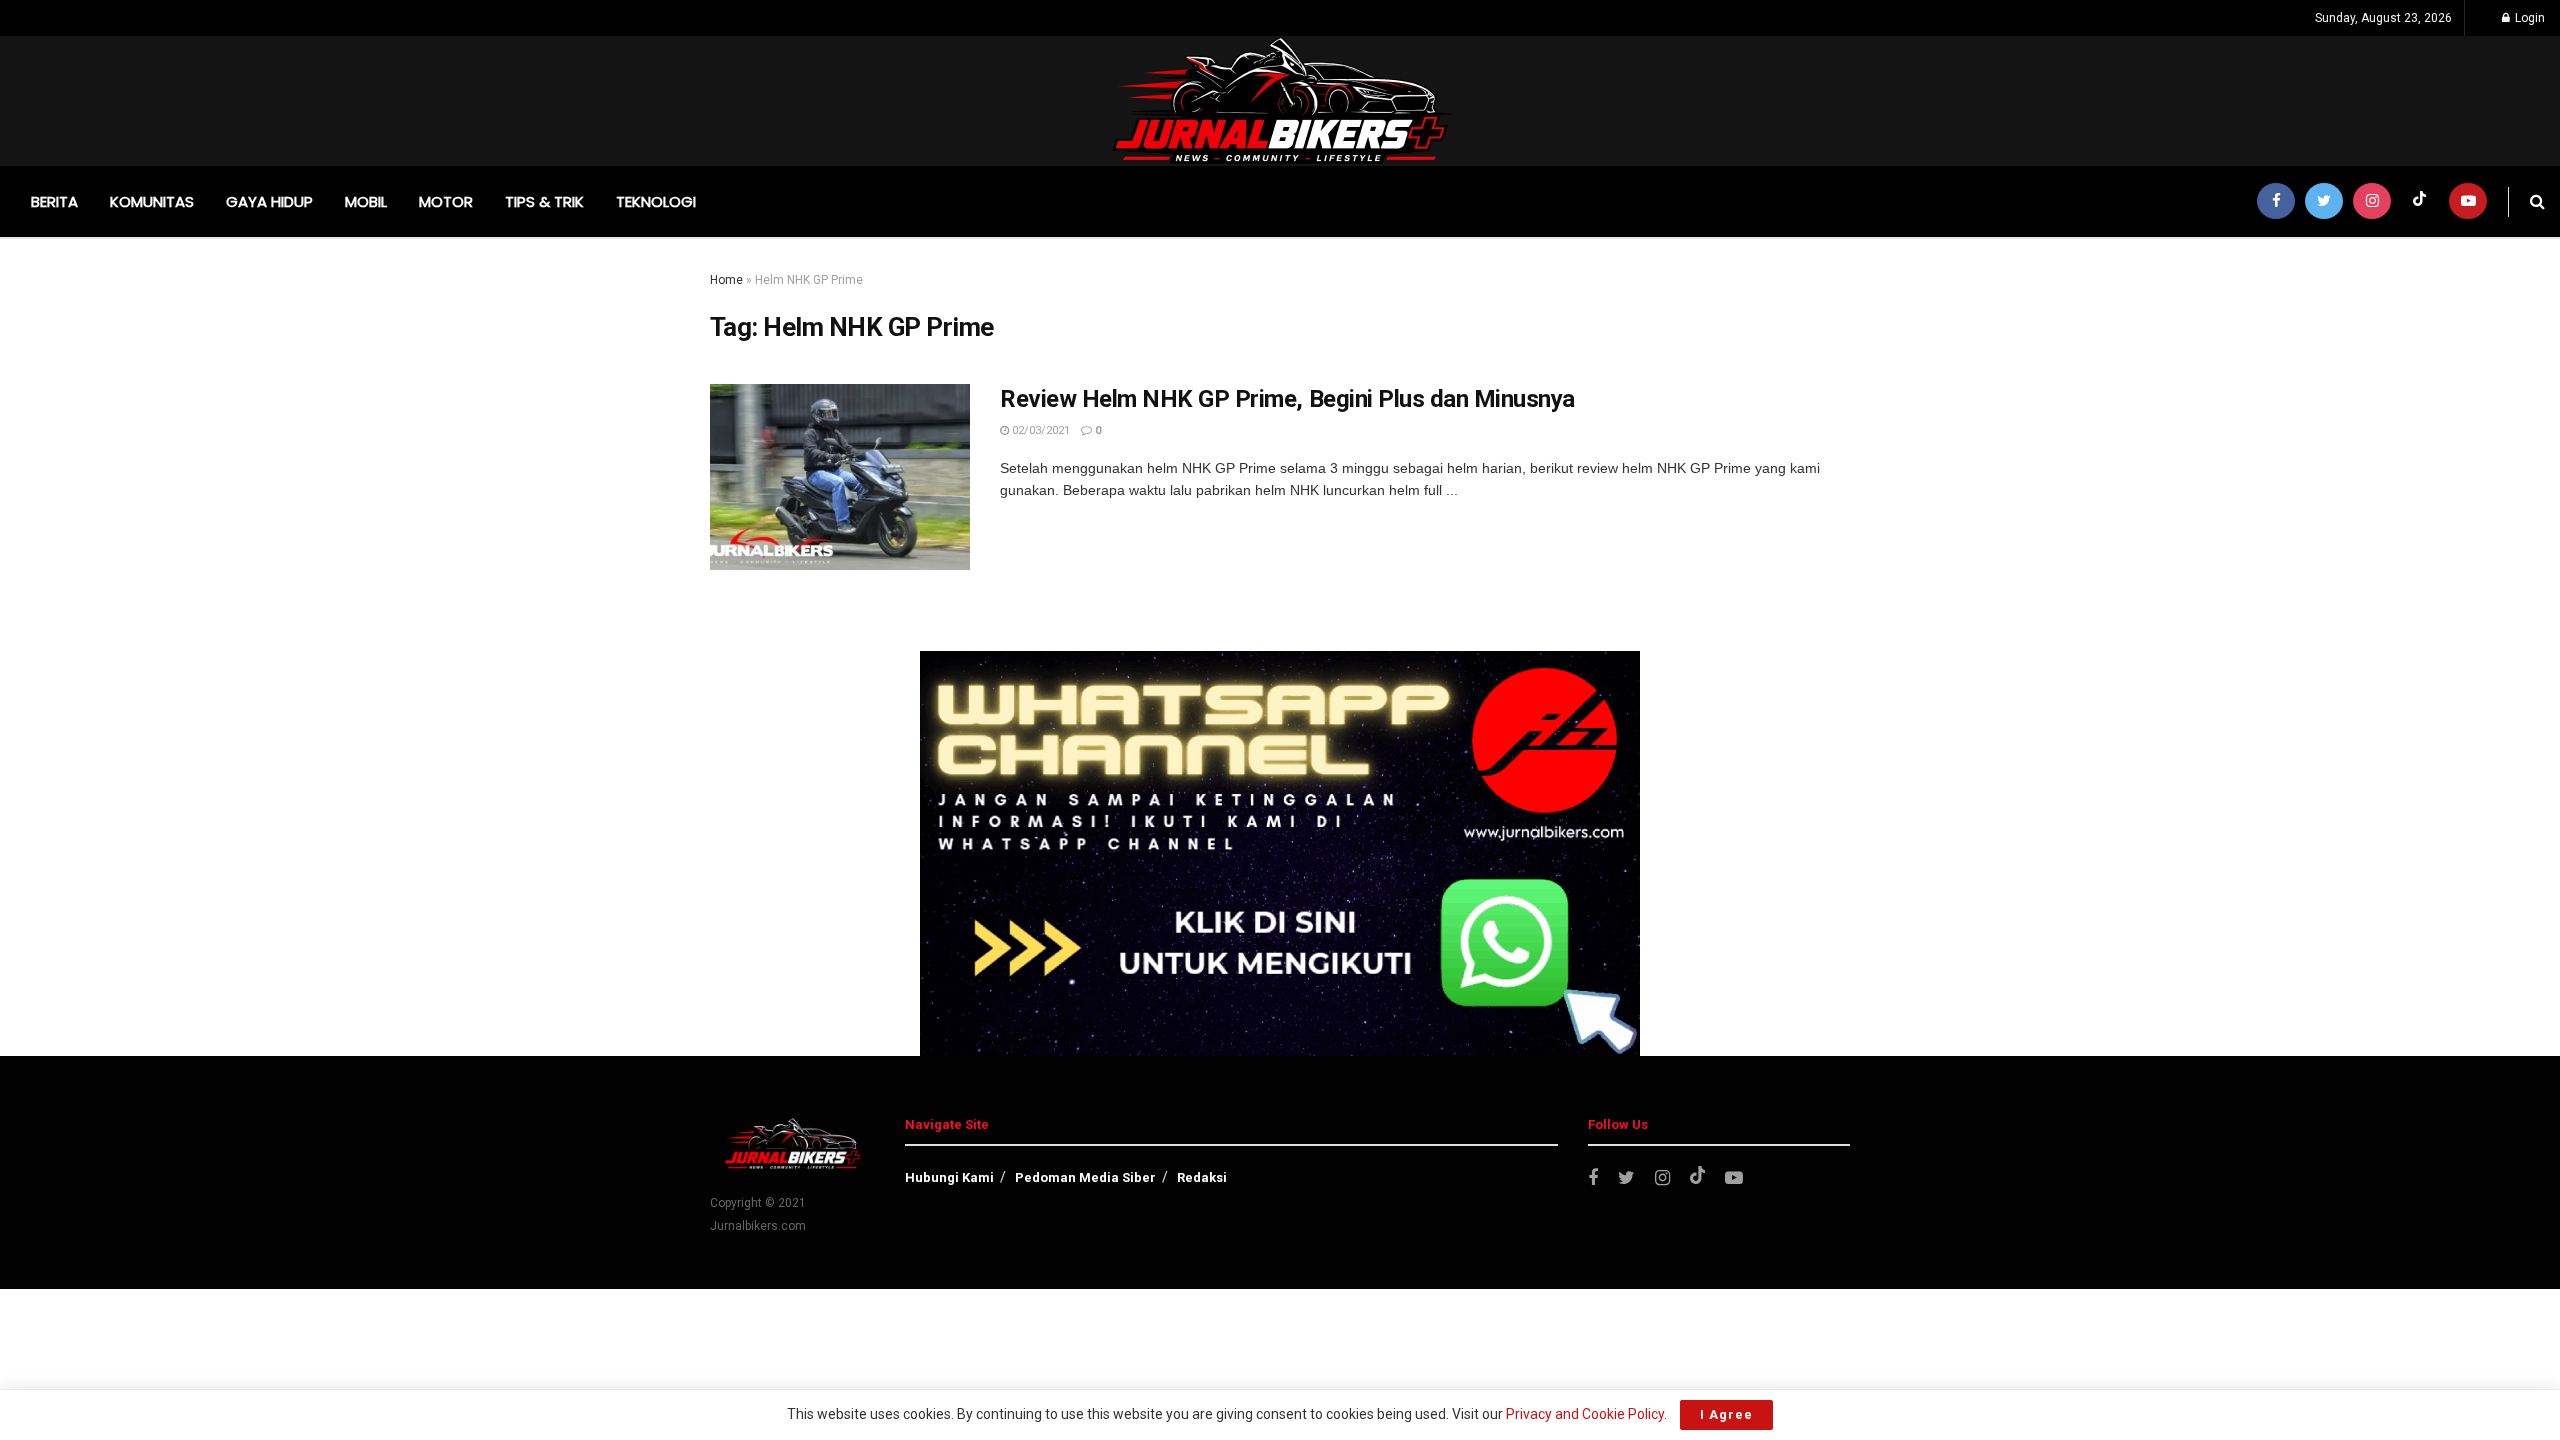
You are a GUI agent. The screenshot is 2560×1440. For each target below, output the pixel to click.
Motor (446, 201)
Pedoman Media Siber (1085, 1177)
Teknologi (656, 201)
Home (726, 280)
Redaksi (1202, 1177)
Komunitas (152, 201)
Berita (54, 201)
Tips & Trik (544, 201)
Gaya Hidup (269, 201)
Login (2528, 18)
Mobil (366, 201)
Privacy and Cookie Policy (1585, 1414)
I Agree (1726, 1414)
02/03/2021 (1039, 430)
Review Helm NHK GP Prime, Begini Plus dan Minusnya (1287, 399)
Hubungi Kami (949, 1177)
